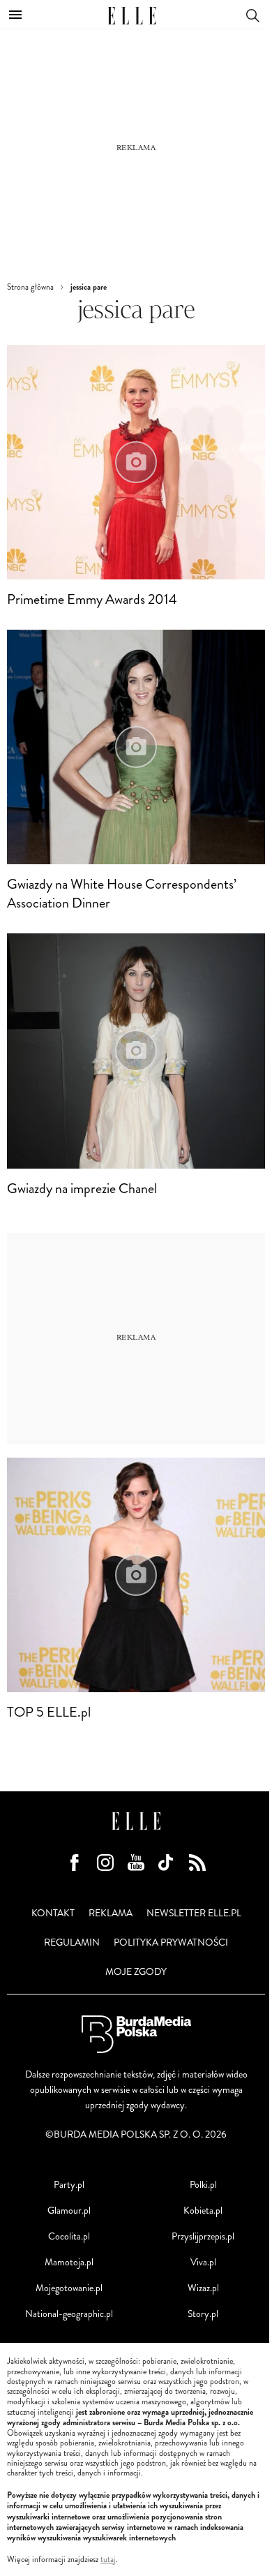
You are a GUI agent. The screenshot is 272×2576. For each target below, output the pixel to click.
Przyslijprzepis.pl (203, 2236)
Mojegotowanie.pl (69, 2288)
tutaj (108, 2560)
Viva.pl (203, 2262)
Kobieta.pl (203, 2211)
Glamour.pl (69, 2211)
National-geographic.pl (69, 2314)
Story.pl (203, 2314)
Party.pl (69, 2185)
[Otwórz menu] (15, 15)
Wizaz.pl (203, 2288)
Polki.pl (203, 2185)
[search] (252, 14)
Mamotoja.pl (69, 2262)
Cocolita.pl (69, 2236)
